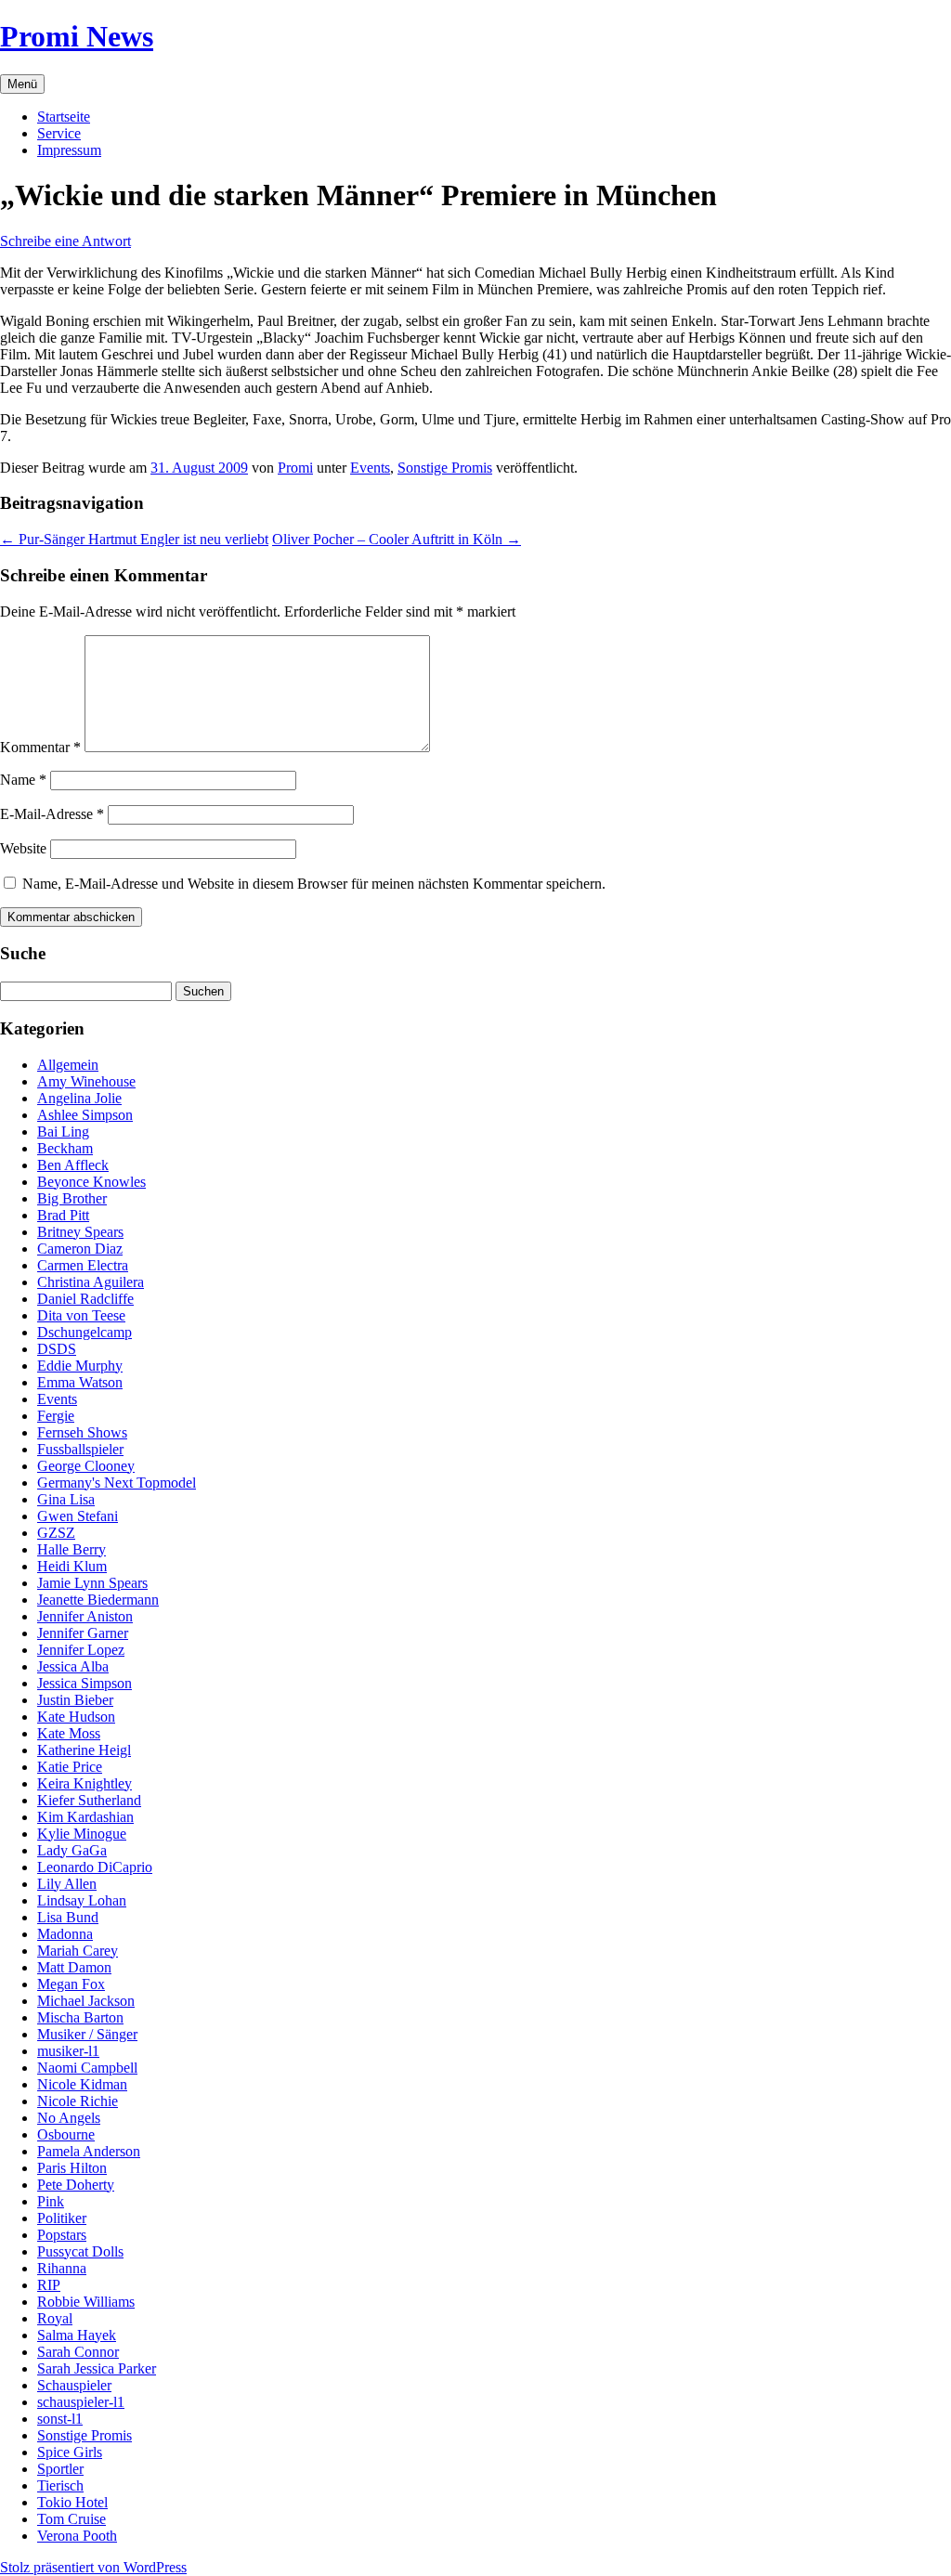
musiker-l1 (68, 2051)
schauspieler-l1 (81, 2402)
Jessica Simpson (85, 1683)
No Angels (69, 2118)
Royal (55, 2318)
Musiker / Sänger (87, 2034)
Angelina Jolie (79, 1098)
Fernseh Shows (82, 1432)
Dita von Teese (81, 1315)
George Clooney (86, 1466)
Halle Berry (72, 1549)
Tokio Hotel (72, 2502)
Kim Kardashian (85, 1817)
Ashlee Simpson (85, 1115)
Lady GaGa (72, 1850)
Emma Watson (80, 1382)
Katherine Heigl (84, 1750)
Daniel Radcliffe (85, 1299)
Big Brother (72, 1198)
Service (59, 133)
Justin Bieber (75, 1700)
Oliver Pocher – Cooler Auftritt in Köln (397, 539)
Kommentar (40, 747)
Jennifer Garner (83, 1633)
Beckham (65, 1148)
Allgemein (68, 1065)
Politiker (62, 2218)
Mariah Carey (78, 1951)
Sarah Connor (78, 2352)
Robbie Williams (86, 2302)
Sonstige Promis (445, 468)
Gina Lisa (66, 1499)
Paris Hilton (72, 2168)
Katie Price (70, 1767)
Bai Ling (63, 1132)
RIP (49, 2285)
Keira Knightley (85, 1783)
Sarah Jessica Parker (97, 2368)
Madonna (65, 1934)
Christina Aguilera (91, 1282)
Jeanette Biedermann (98, 1600)
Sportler (60, 2469)
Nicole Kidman (82, 2084)
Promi (295, 468)
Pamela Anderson (89, 2151)
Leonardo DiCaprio (95, 1867)
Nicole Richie (78, 2101)
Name (23, 780)
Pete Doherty (76, 2185)
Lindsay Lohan (82, 1900)
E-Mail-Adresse (52, 814)
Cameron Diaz (80, 1249)
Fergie (56, 1416)
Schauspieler (74, 2385)
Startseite (64, 117)
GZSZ (56, 1533)
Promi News (77, 36)
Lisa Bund (68, 1917)
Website (23, 848)
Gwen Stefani (78, 1516)
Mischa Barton (80, 2017)
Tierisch (60, 2485)
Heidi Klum (72, 1566)
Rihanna (62, 2268)
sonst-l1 (60, 2419)
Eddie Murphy (80, 1366)
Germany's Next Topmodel (117, 1483)
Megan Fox (71, 1984)
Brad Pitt (63, 1215)
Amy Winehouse (86, 1081)
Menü (22, 84)
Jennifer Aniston (85, 1616)
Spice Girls (70, 2452)
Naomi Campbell (87, 2068)
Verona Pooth (77, 2536)
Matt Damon (74, 1967)
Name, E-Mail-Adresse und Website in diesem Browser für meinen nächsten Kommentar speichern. (314, 884)
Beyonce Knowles (91, 1182)
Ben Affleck (73, 1165)
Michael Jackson (86, 2001)
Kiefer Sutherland (89, 1800)
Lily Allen (67, 1884)
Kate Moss (69, 1733)
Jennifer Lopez (81, 1650)
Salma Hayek (77, 2335)
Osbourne (66, 2134)
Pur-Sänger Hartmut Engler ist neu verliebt (134, 539)
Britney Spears (80, 1232)
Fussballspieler (80, 1449)
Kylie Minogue (82, 1834)
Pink (51, 2201)
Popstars (62, 2235)
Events (370, 468)
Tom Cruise (72, 2519)
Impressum (69, 150)
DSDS (57, 1349)
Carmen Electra (83, 1265)
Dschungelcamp (85, 1332)
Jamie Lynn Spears (92, 1583)
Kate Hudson (76, 1717)
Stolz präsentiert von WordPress (93, 2567)
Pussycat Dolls (80, 2251)
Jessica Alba (73, 1666)
